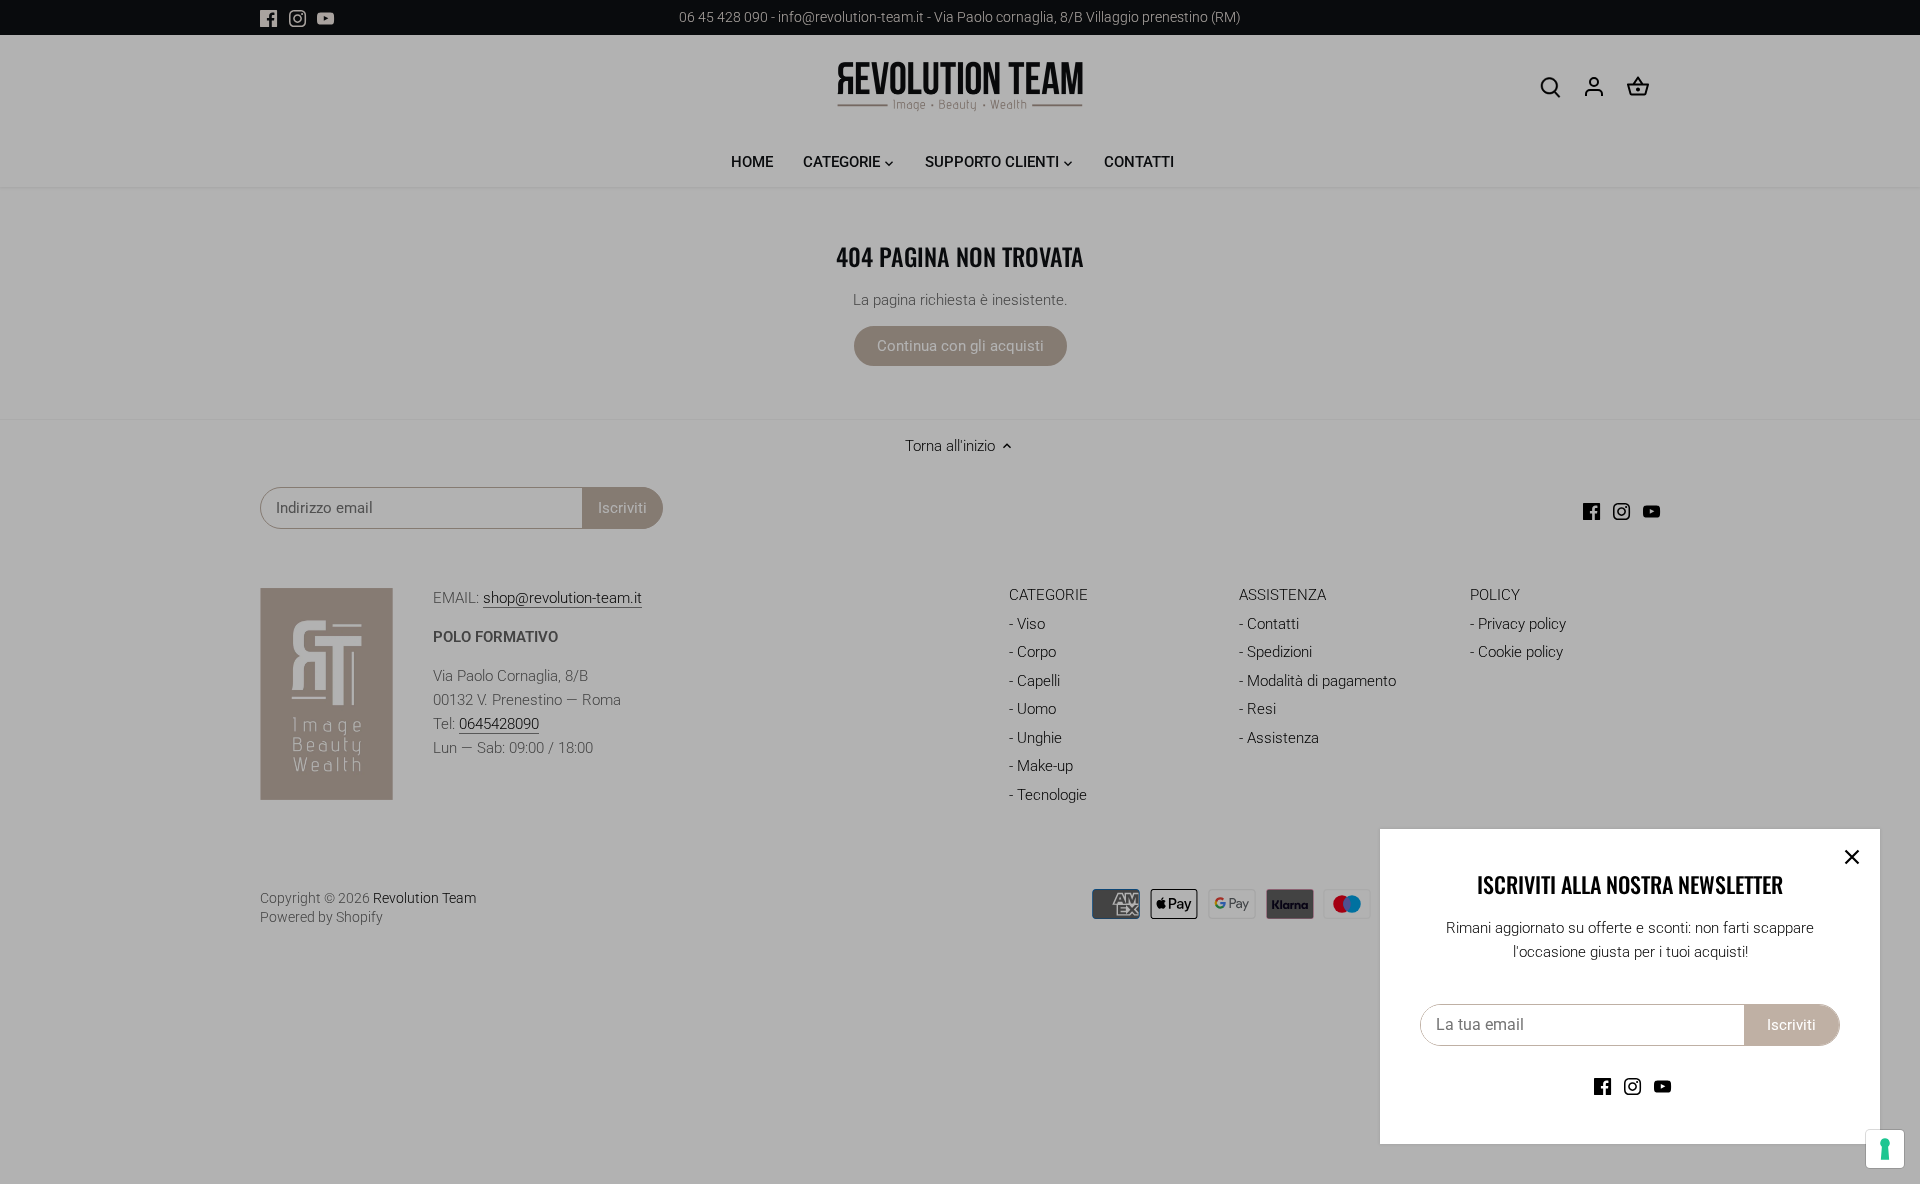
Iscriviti (1791, 1025)
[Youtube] (1662, 1086)
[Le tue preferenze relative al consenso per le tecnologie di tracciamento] (1885, 1149)
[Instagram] (1632, 1086)
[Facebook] (1602, 1086)
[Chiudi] (1852, 857)
